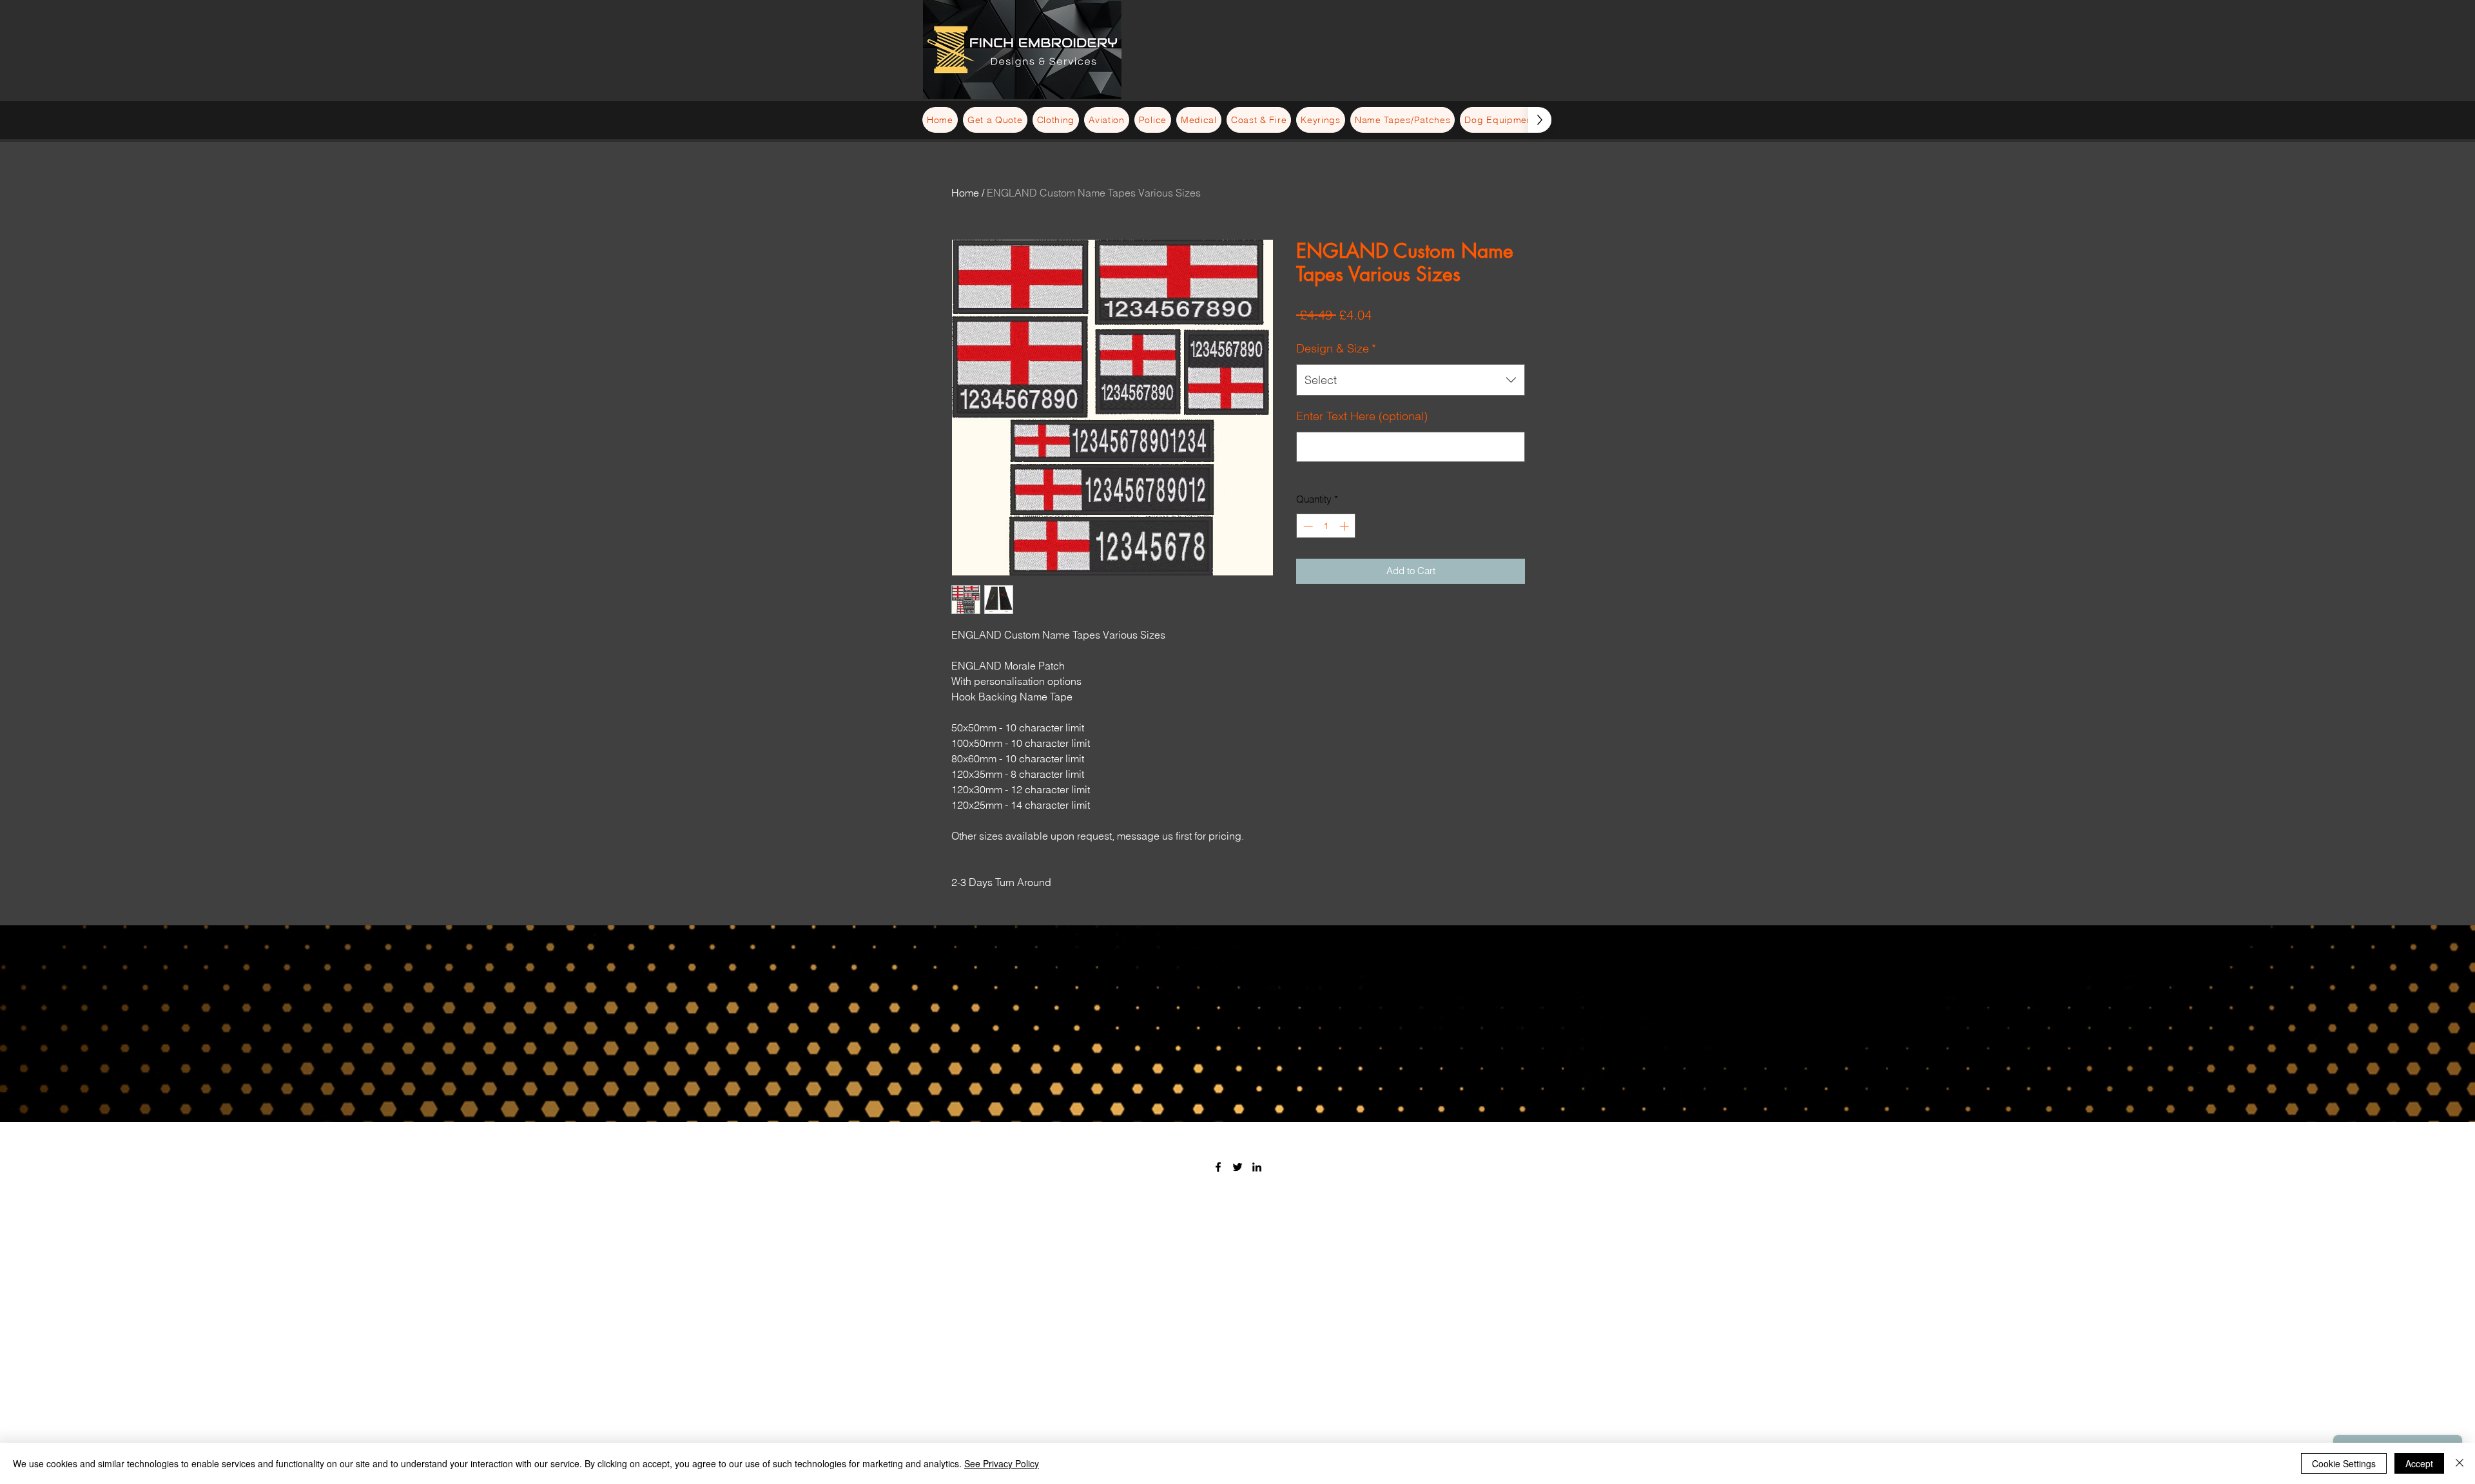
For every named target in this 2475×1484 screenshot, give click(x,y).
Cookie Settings (2344, 1463)
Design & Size (1336, 348)
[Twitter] (1237, 1167)
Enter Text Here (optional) (1362, 416)
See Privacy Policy (1002, 1463)
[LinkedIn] (1257, 1167)
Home (965, 193)
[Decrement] (1307, 526)
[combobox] (1411, 380)
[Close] (2460, 1463)
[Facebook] (1218, 1167)
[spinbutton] (1326, 526)
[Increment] (1345, 526)
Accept (2419, 1463)
